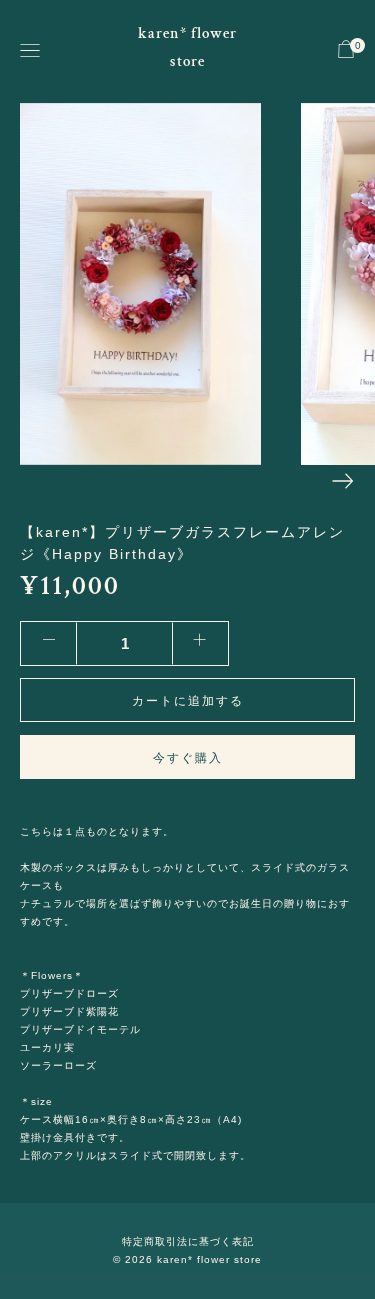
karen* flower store (187, 47)
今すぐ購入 (188, 758)
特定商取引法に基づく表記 (188, 1241)
